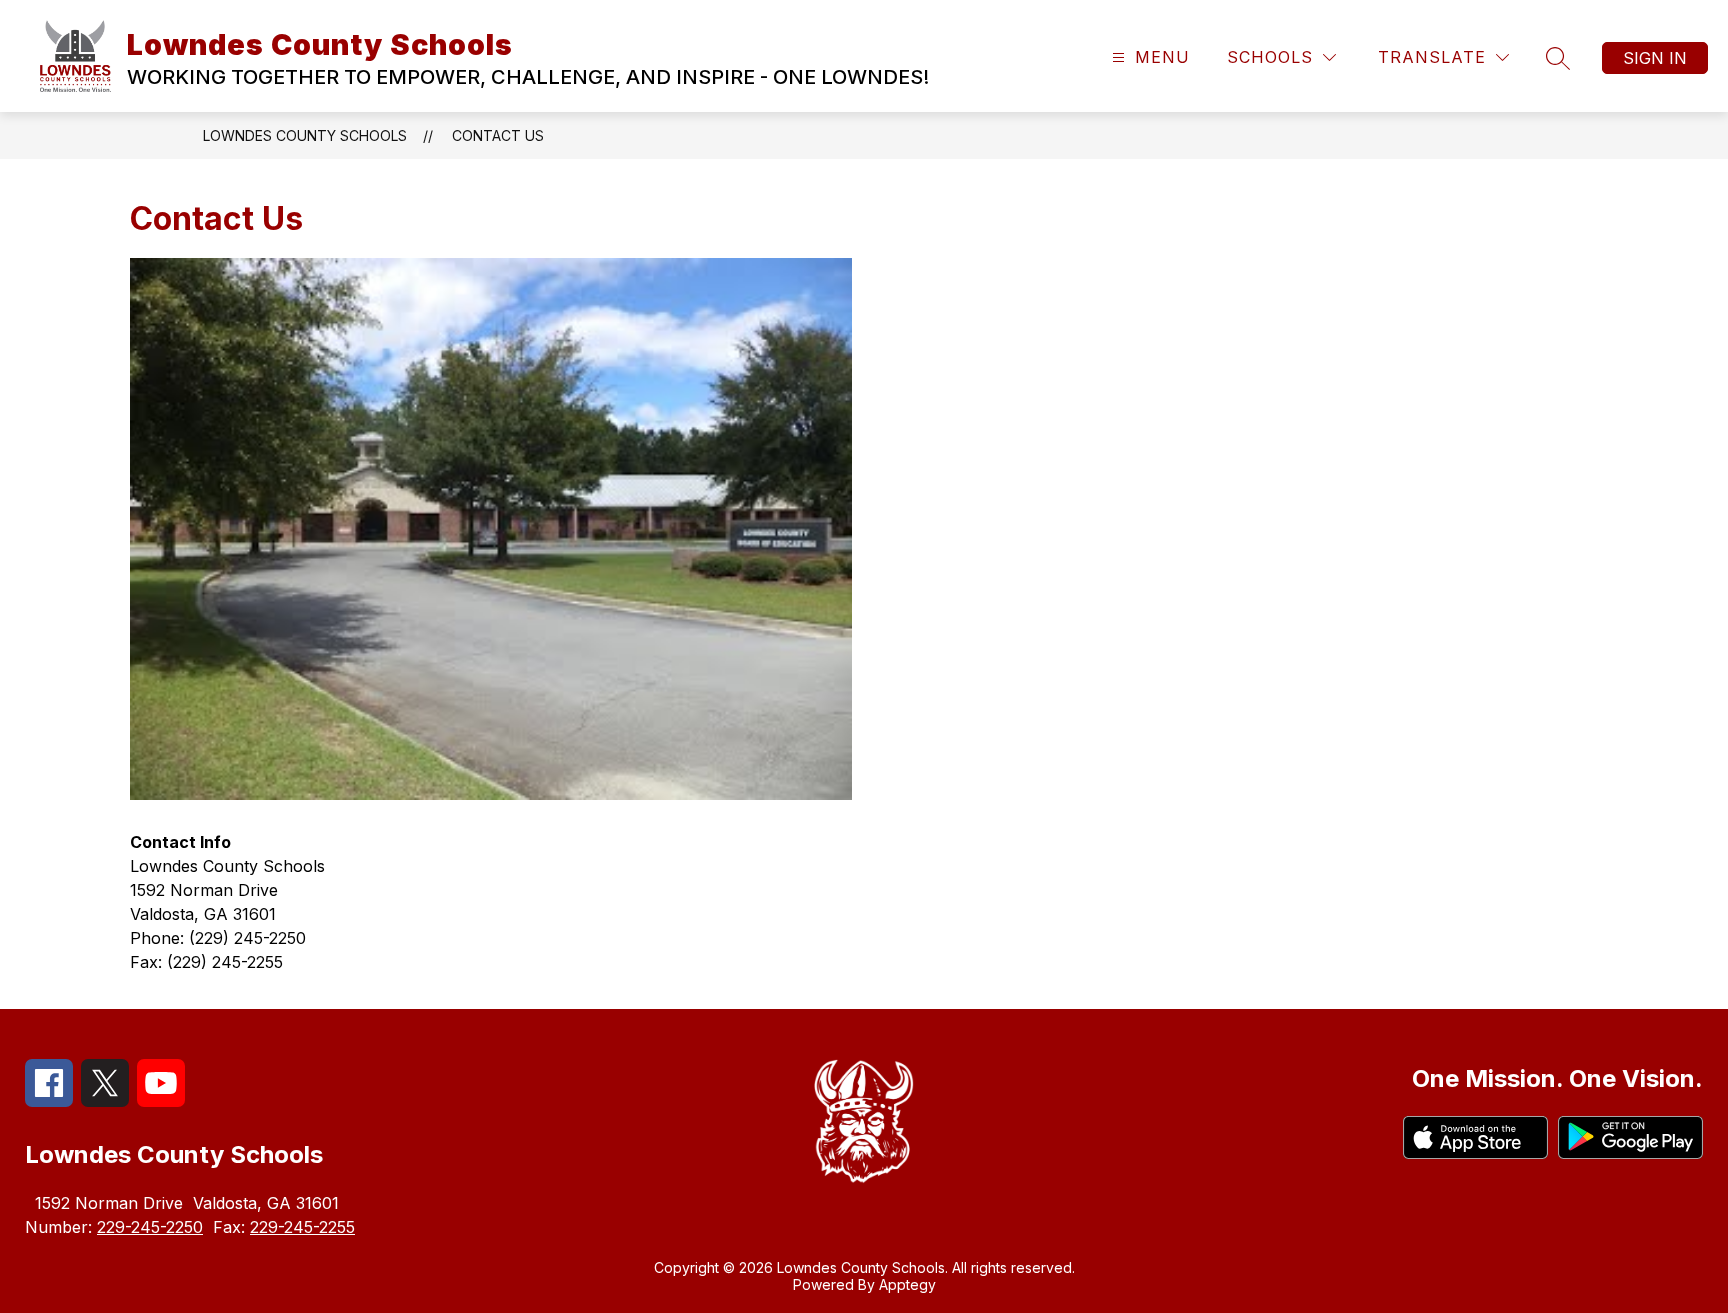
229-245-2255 (302, 1227)
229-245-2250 (150, 1227)
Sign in (1655, 58)
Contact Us (498, 135)
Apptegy (907, 1284)
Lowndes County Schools (305, 135)
